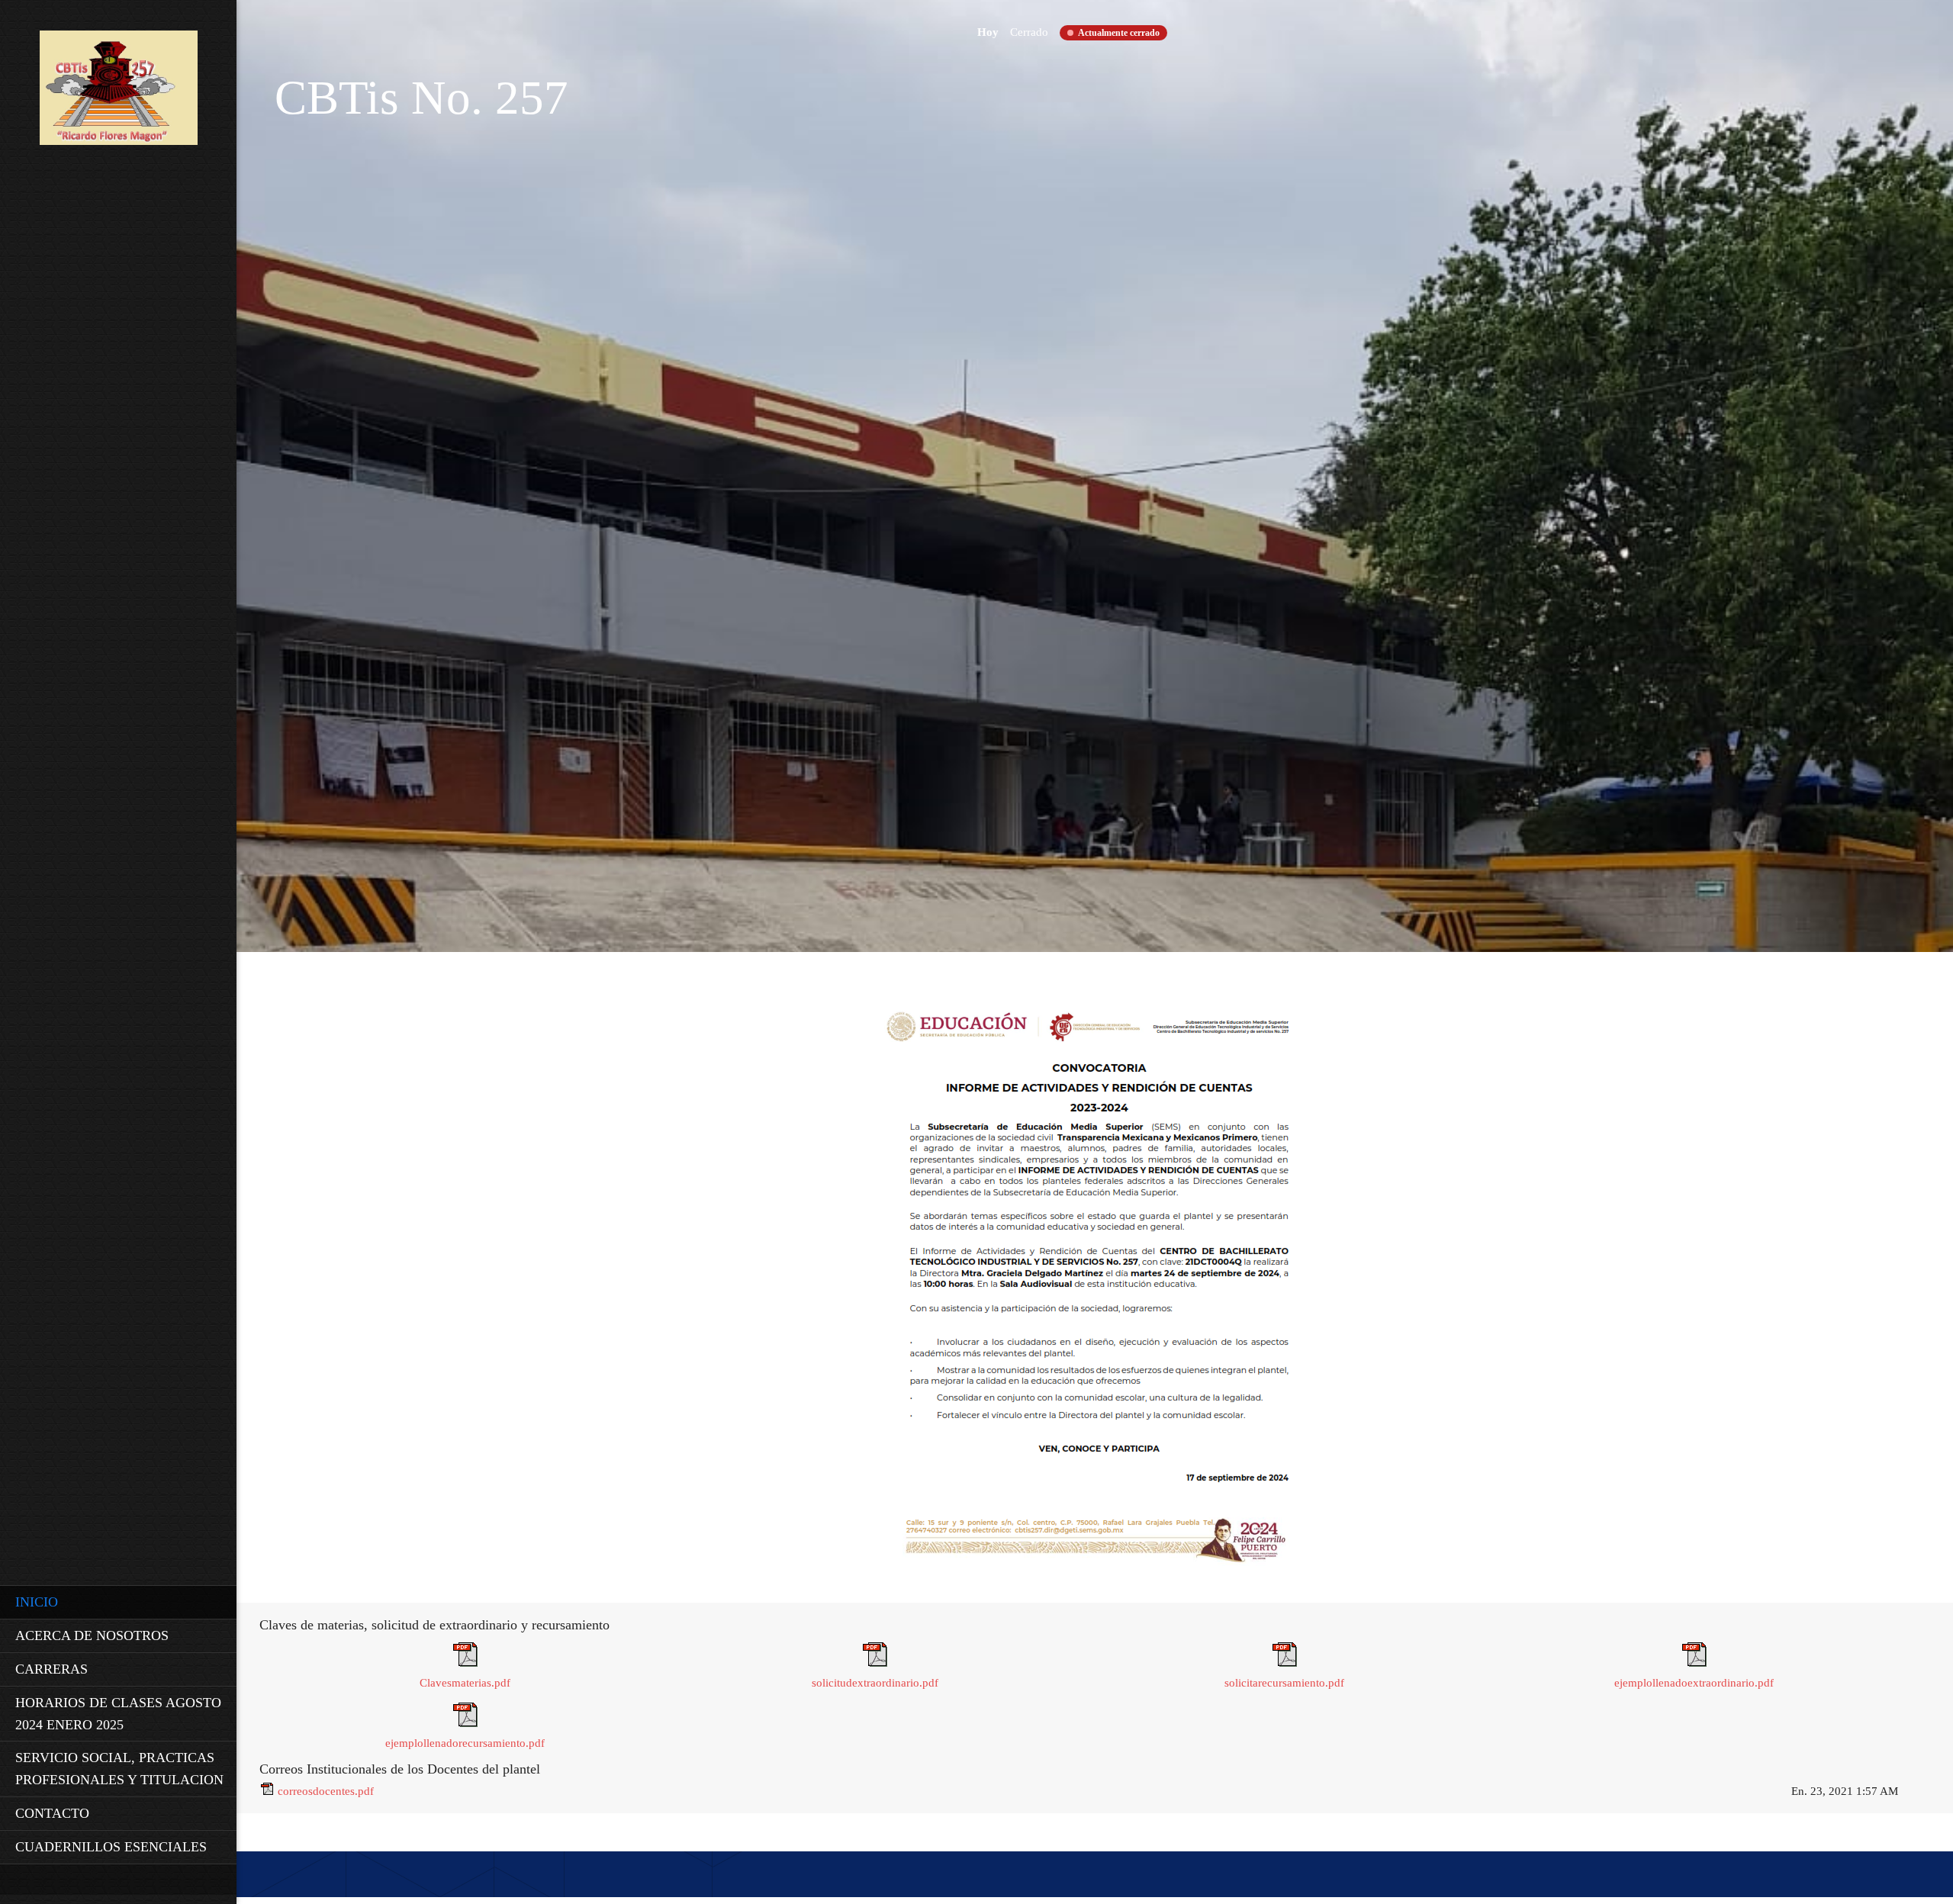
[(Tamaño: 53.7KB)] (1694, 1663)
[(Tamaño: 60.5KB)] (465, 1723)
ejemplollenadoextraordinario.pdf (1694, 1683)
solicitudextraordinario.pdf (875, 1683)
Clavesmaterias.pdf (465, 1683)
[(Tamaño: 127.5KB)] (465, 1663)
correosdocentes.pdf (326, 1791)
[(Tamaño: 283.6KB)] (875, 1663)
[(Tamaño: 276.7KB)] (267, 1791)
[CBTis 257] (119, 92)
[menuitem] (118, 1602)
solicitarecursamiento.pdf (1284, 1683)
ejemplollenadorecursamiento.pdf (465, 1743)
